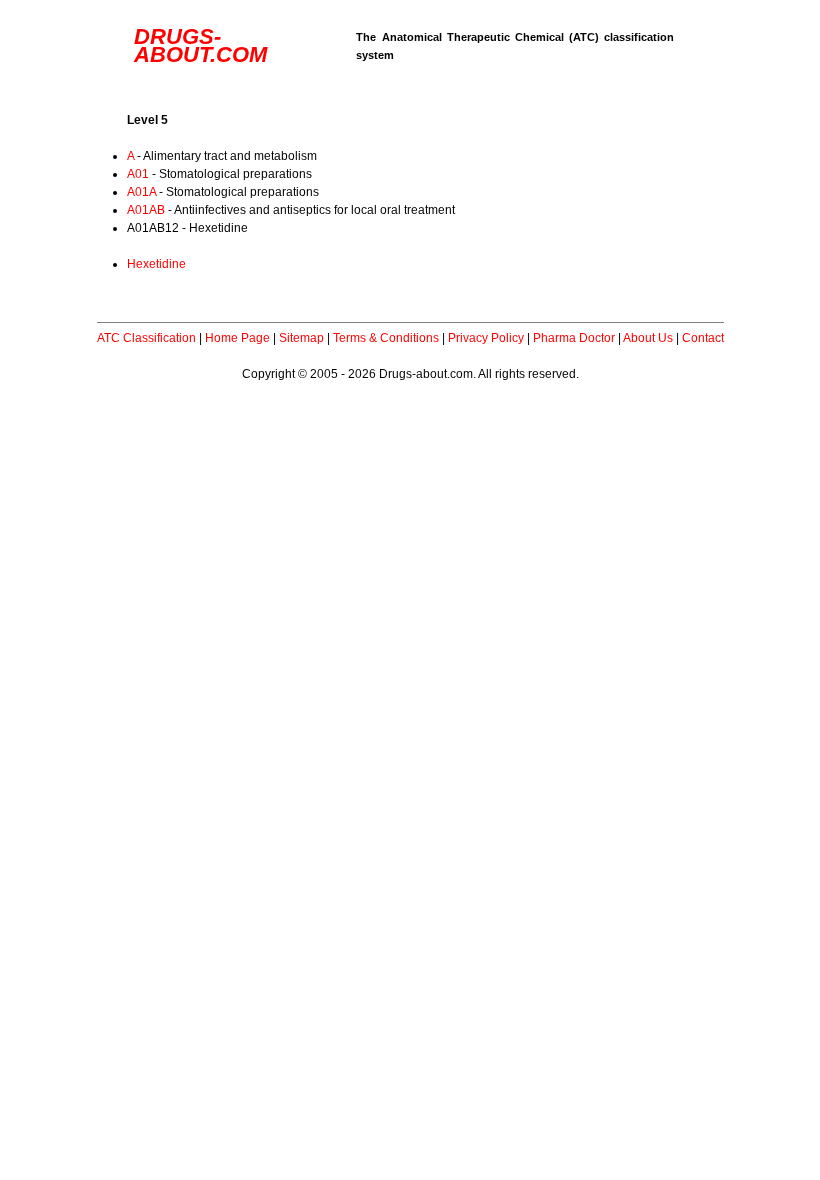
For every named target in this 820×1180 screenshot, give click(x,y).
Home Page (237, 338)
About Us (648, 338)
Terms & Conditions (386, 338)
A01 (138, 174)
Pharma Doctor (574, 338)
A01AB (146, 210)
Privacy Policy (486, 338)
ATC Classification (146, 338)
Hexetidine (156, 264)
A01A (141, 192)
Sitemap (301, 338)
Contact (703, 338)
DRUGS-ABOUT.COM (200, 45)
